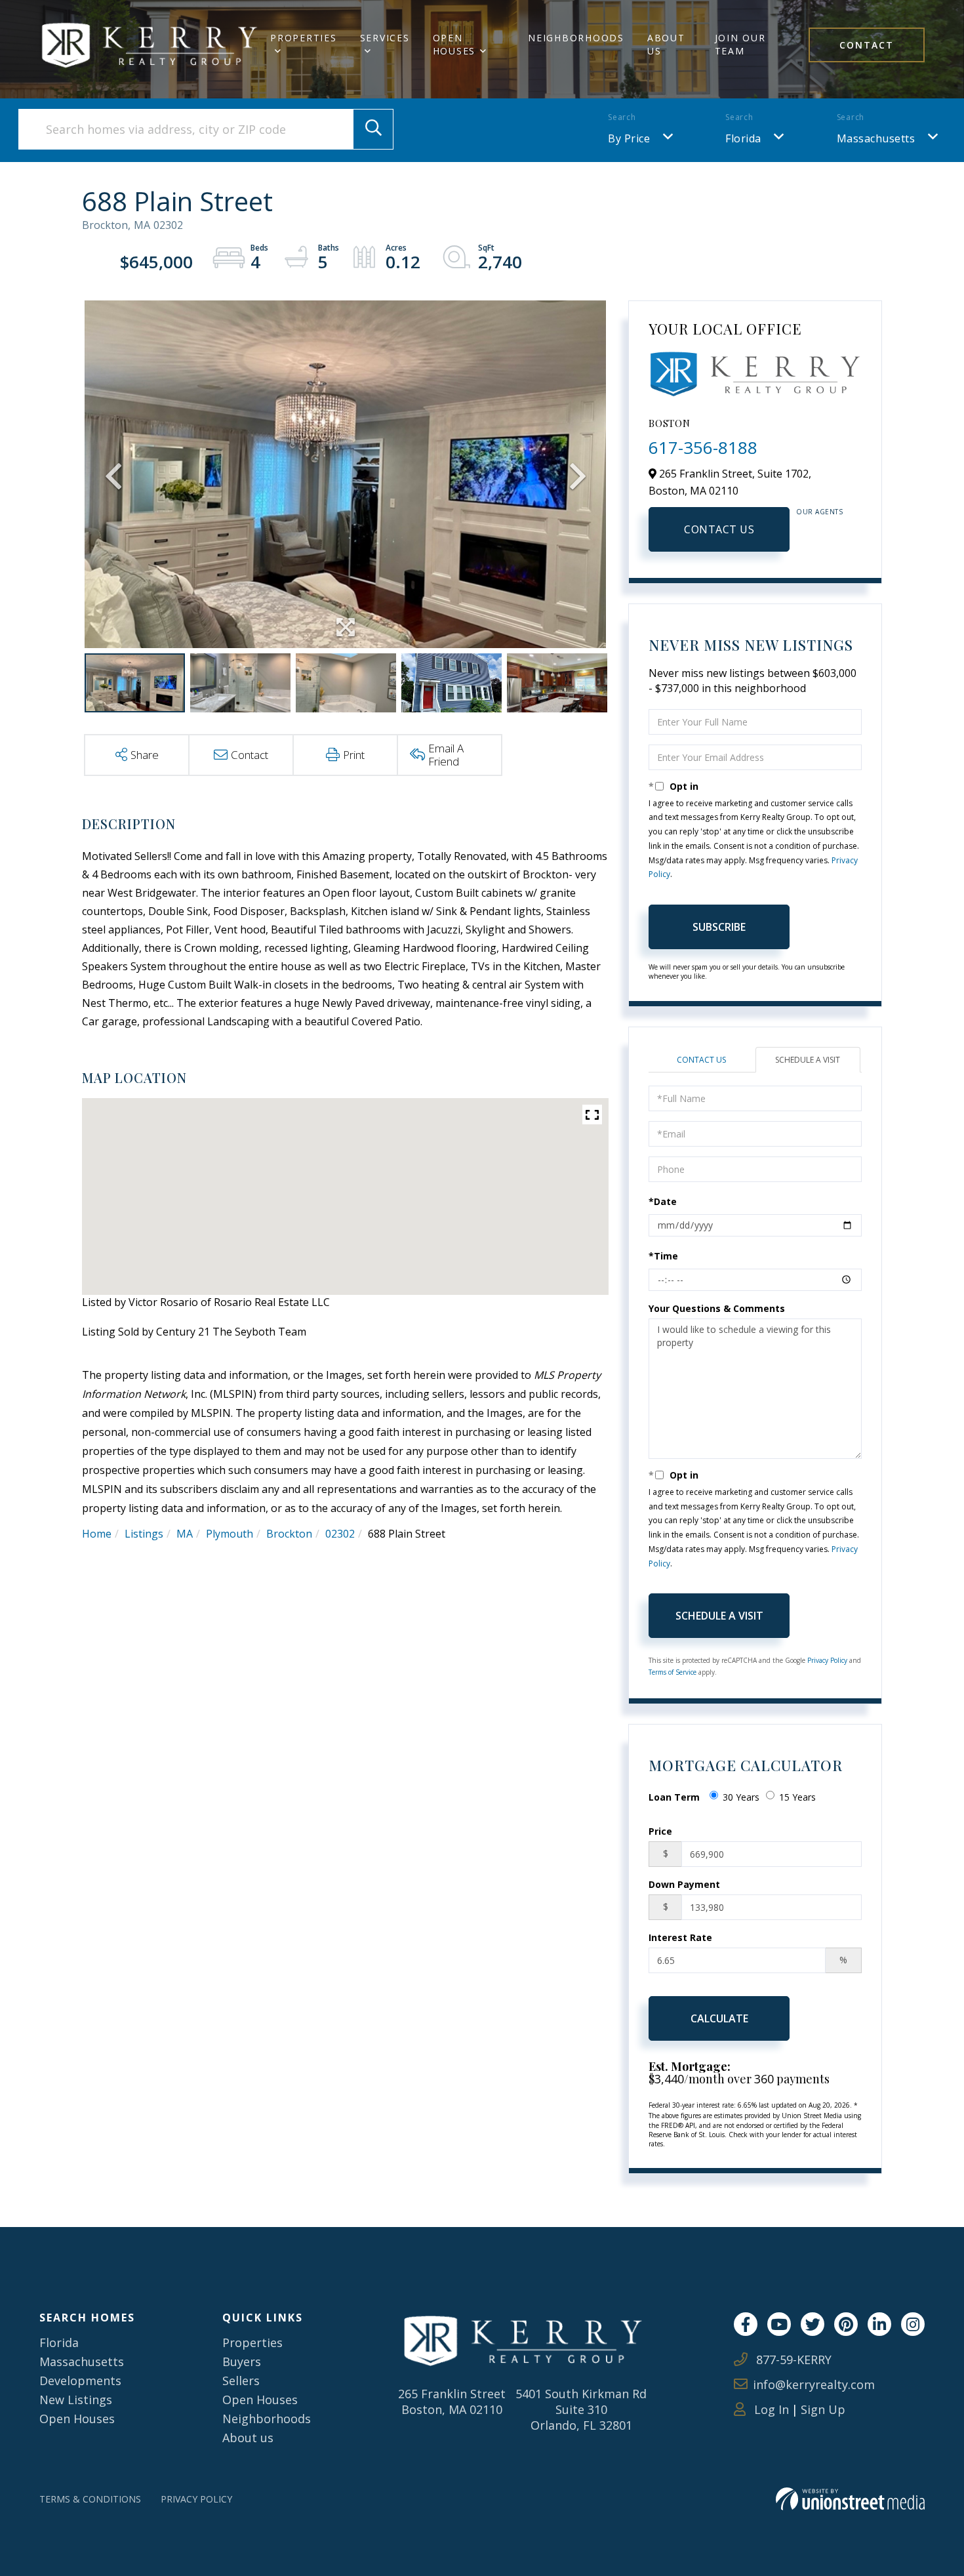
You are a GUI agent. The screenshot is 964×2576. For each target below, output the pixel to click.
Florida (743, 138)
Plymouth (230, 1534)
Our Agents (819, 512)
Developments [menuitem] (80, 2381)
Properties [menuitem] (304, 38)
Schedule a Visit (808, 1060)
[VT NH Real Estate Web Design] (850, 2499)
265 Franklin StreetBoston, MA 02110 (452, 2402)
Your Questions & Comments (717, 1308)
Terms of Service (673, 1672)
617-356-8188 (703, 447)
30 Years (741, 1797)
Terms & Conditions (90, 2499)
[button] (373, 129)
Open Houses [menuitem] (454, 44)
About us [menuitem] (248, 2438)
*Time (663, 1256)
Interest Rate (680, 1937)
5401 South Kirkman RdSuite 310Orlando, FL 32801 (581, 2409)
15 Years (797, 1797)
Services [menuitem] (385, 38)
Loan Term (674, 1797)
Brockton (289, 1534)
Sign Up (823, 2409)
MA (185, 1534)
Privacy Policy (827, 1660)
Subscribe (719, 927)
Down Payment (684, 1884)
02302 (340, 1534)
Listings (144, 1534)
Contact (867, 45)
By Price (629, 138)
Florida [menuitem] (59, 2342)
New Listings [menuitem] (76, 2400)
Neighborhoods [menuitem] (576, 38)
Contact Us (719, 529)
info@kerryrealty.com (814, 2384)
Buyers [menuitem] (242, 2361)
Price (660, 1831)
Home (97, 1534)
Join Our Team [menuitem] (740, 44)
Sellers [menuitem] (241, 2381)
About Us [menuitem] (666, 44)
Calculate (719, 2018)
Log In (770, 2409)
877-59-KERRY (792, 2360)
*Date (663, 1201)
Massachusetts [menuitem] (82, 2361)
